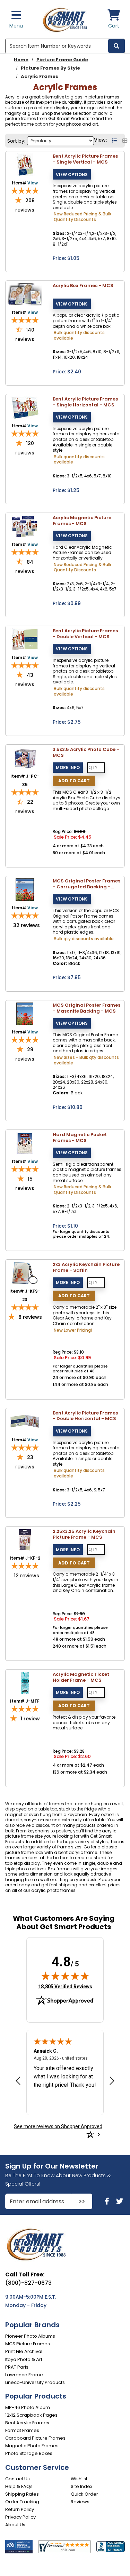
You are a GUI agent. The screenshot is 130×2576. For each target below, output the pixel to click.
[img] (65, 1976)
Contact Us (18, 2479)
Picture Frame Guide (62, 60)
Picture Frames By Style (50, 68)
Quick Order (84, 2494)
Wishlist (79, 2479)
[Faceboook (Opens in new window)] (108, 2201)
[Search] (116, 46)
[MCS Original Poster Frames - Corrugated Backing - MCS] (25, 889)
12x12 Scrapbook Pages (31, 2415)
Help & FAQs (19, 2486)
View (33, 183)
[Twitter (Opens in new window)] (120, 2201)
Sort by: (16, 141)
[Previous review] (18, 2080)
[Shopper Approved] (64, 2546)
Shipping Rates (22, 2494)
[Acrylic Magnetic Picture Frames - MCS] (25, 526)
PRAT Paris (17, 2367)
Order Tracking (22, 2502)
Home (21, 60)
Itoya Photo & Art (24, 2359)
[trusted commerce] (19, 2547)
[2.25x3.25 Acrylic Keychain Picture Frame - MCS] (25, 1540)
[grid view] (125, 141)
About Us (15, 2525)
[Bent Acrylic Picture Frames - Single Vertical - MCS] (25, 164)
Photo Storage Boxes (29, 2453)
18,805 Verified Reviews (65, 1986)
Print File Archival (24, 2351)
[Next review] (112, 2080)
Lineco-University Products (35, 2382)
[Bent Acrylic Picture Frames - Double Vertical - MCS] (25, 639)
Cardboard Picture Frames (35, 2438)
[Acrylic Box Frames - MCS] (25, 294)
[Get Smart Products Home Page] (65, 19)
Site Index (81, 2486)
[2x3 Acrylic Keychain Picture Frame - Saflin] (25, 1273)
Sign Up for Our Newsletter (52, 2166)
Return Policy (20, 2509)
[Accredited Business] (111, 2546)
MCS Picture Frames (28, 2344)
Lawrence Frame (24, 2375)
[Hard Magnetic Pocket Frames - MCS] (25, 1143)
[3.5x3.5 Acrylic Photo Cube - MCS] (25, 758)
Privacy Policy (20, 2517)
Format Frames (22, 2430)
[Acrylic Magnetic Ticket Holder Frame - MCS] (25, 1683)
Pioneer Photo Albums (30, 2336)
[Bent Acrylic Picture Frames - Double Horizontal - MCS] (25, 1421)
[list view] (115, 141)
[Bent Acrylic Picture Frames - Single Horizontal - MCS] (25, 407)
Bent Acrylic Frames (27, 2423)
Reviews (80, 2502)
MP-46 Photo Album (28, 2407)
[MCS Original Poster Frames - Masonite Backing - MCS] (25, 1013)
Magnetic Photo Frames (32, 2446)
